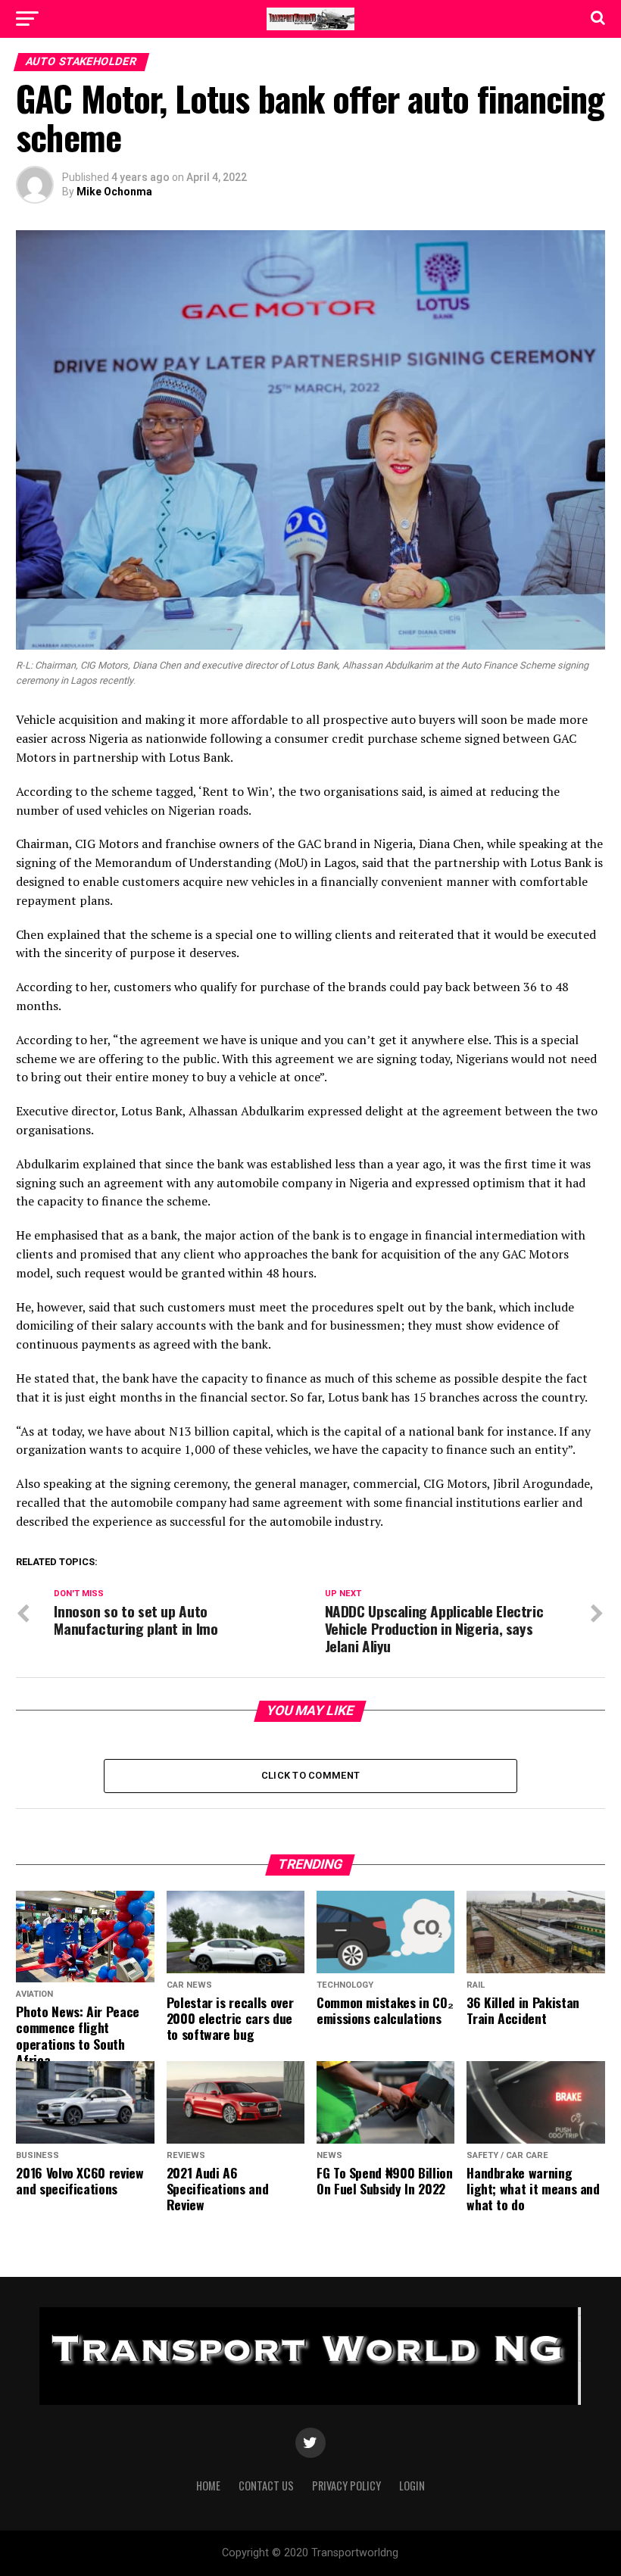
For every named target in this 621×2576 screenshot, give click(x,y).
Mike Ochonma (114, 192)
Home (208, 2486)
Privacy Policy (346, 2486)
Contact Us (266, 2486)
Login (412, 2486)
